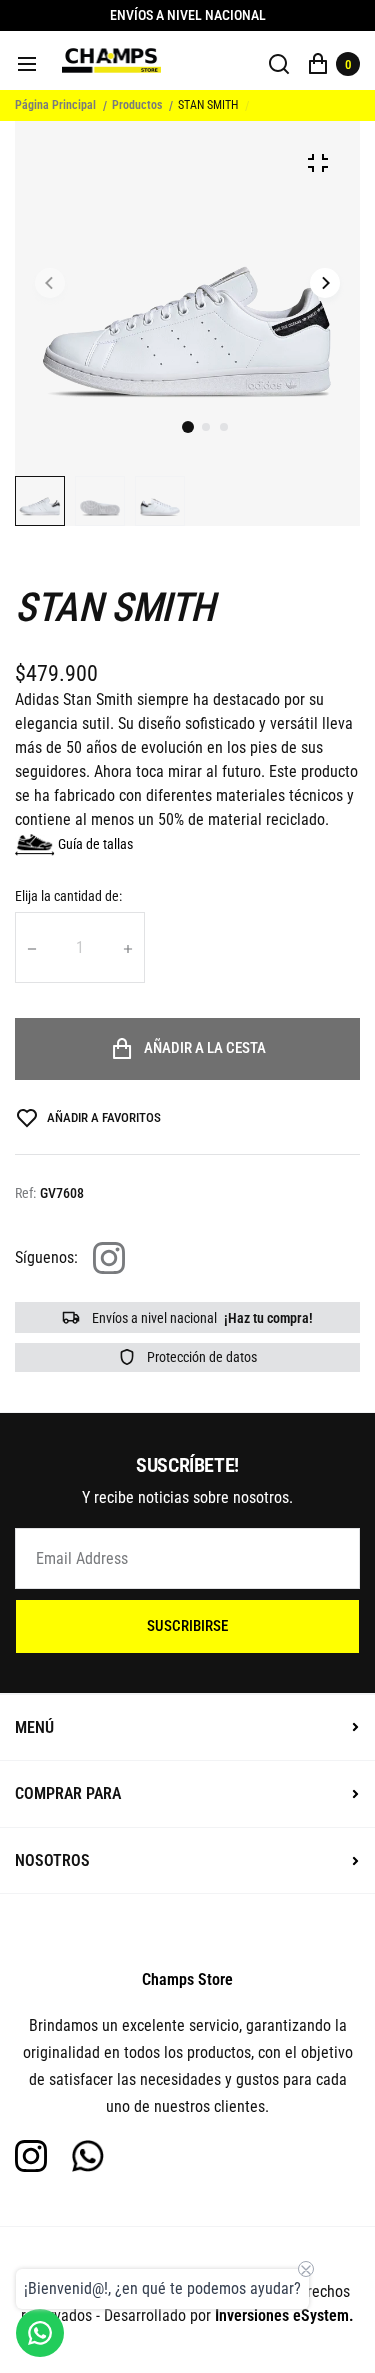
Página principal (55, 105)
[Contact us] (40, 2333)
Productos (137, 105)
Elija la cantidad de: (68, 896)
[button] (206, 427)
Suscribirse (187, 1626)
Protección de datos (200, 1357)
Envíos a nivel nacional (201, 1318)
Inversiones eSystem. (284, 2315)
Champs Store (187, 1979)
